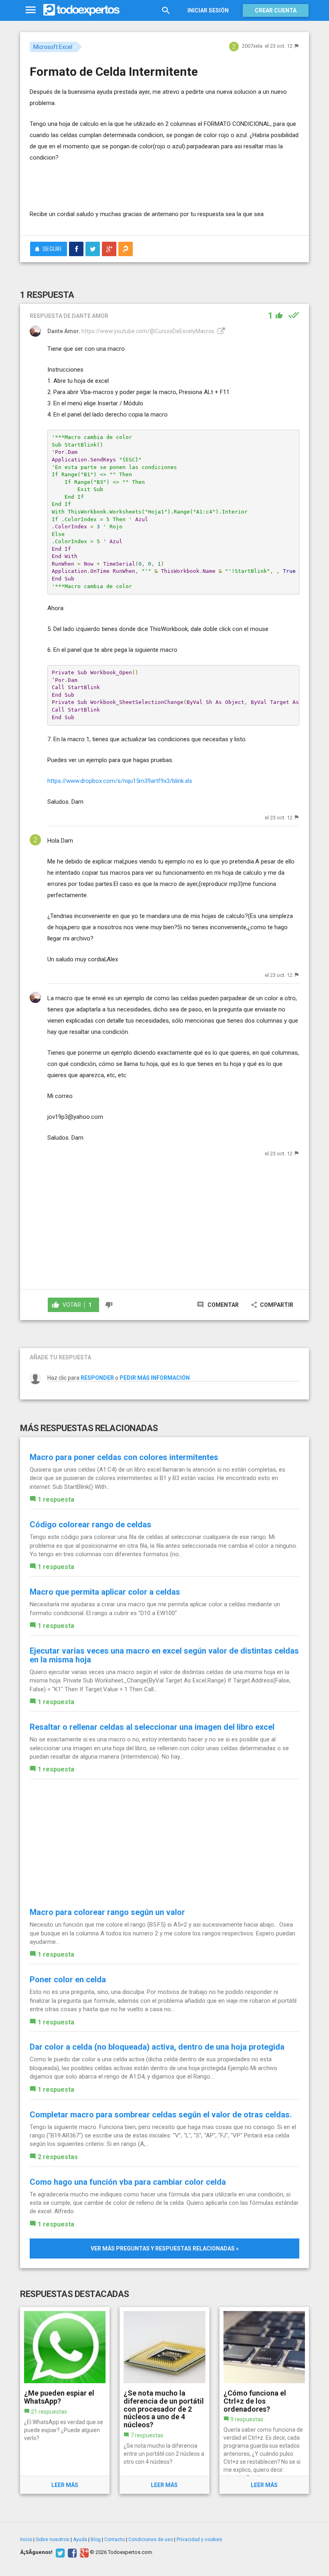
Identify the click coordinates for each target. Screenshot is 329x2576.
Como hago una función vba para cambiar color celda (128, 2182)
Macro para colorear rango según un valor (107, 1912)
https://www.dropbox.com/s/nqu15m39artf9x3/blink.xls (120, 781)
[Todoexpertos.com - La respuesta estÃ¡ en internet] (81, 10)
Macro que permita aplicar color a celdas (105, 1592)
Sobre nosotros (53, 2540)
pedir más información (155, 1378)
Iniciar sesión (208, 10)
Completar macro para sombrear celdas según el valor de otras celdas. (161, 2115)
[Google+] (83, 2552)
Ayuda (80, 2540)
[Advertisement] (124, 185)
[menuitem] (76, 249)
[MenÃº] (31, 10)
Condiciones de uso (151, 2540)
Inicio (26, 2540)
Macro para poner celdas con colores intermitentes (124, 1457)
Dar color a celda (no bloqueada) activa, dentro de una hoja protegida (157, 2047)
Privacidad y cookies (199, 2540)
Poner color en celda (68, 1980)
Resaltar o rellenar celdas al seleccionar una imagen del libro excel (152, 1727)
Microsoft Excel (53, 47)
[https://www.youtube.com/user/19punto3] (220, 331)
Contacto (115, 2540)
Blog (96, 2540)
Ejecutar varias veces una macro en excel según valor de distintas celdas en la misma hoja (164, 1655)
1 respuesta (56, 1499)
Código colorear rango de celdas (90, 1525)
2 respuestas (58, 2157)
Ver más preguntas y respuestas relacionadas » (165, 2248)
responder (97, 1378)
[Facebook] (71, 2552)
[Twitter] (59, 2552)
